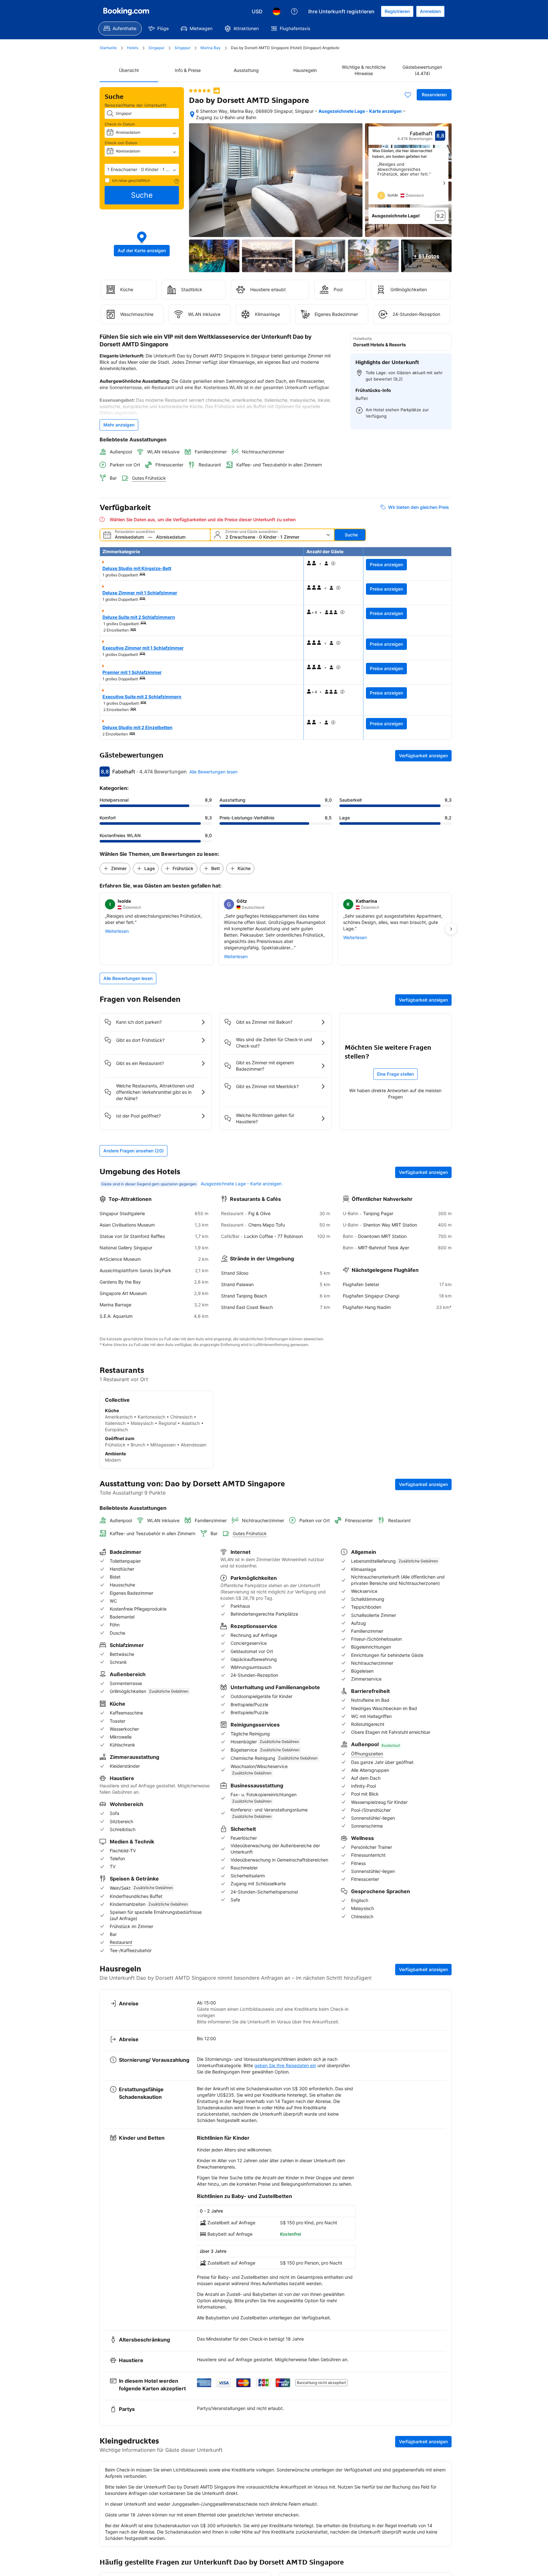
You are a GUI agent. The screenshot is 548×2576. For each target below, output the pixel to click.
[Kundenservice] (294, 11)
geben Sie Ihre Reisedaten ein (285, 2065)
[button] (142, 170)
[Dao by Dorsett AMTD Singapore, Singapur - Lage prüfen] (192, 114)
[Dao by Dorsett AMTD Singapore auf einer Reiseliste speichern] (408, 95)
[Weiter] (444, 183)
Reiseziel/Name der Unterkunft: (136, 105)
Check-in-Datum (120, 124)
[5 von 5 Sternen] (200, 91)
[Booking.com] (126, 11)
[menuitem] (120, 29)
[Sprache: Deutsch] (277, 11)
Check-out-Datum (121, 143)
